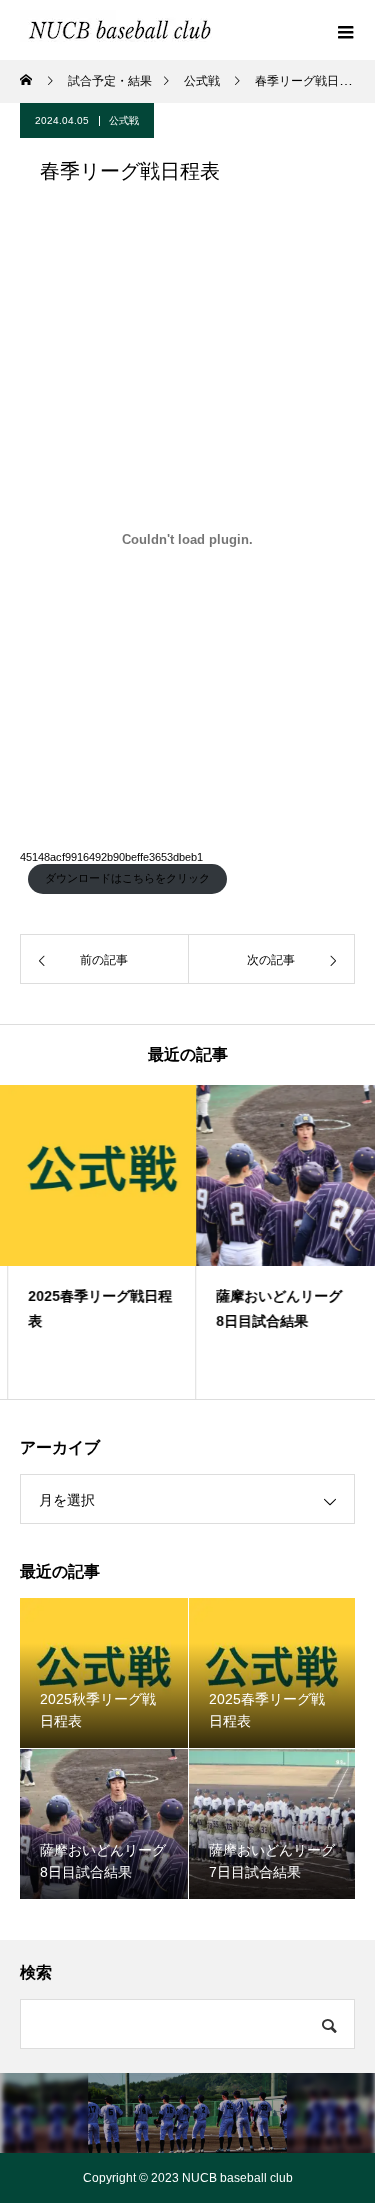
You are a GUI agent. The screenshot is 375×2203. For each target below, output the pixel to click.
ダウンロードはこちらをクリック (127, 878)
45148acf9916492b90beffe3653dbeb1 (111, 857)
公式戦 (124, 120)
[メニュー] (345, 30)
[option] (94, 1242)
